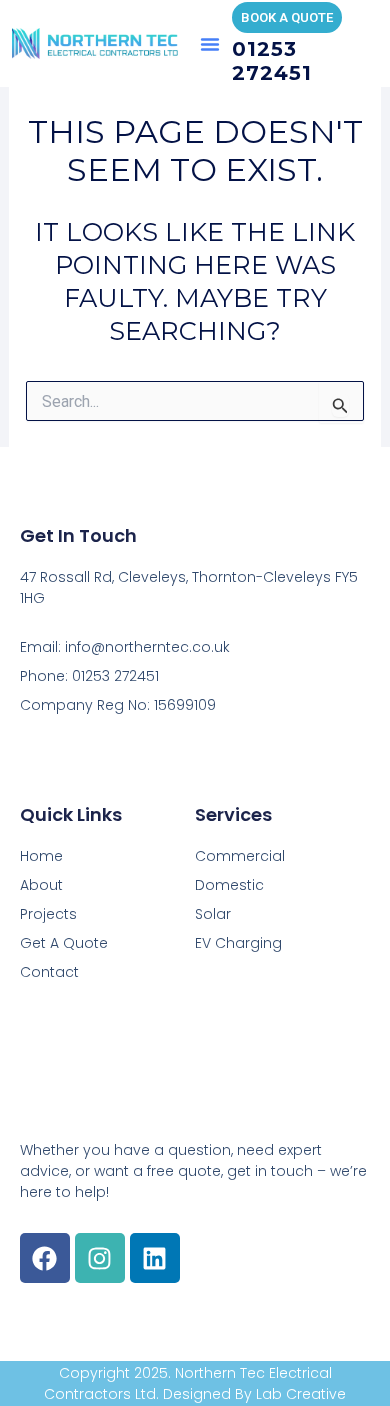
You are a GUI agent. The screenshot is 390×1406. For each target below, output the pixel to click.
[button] (210, 44)
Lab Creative (301, 1394)
